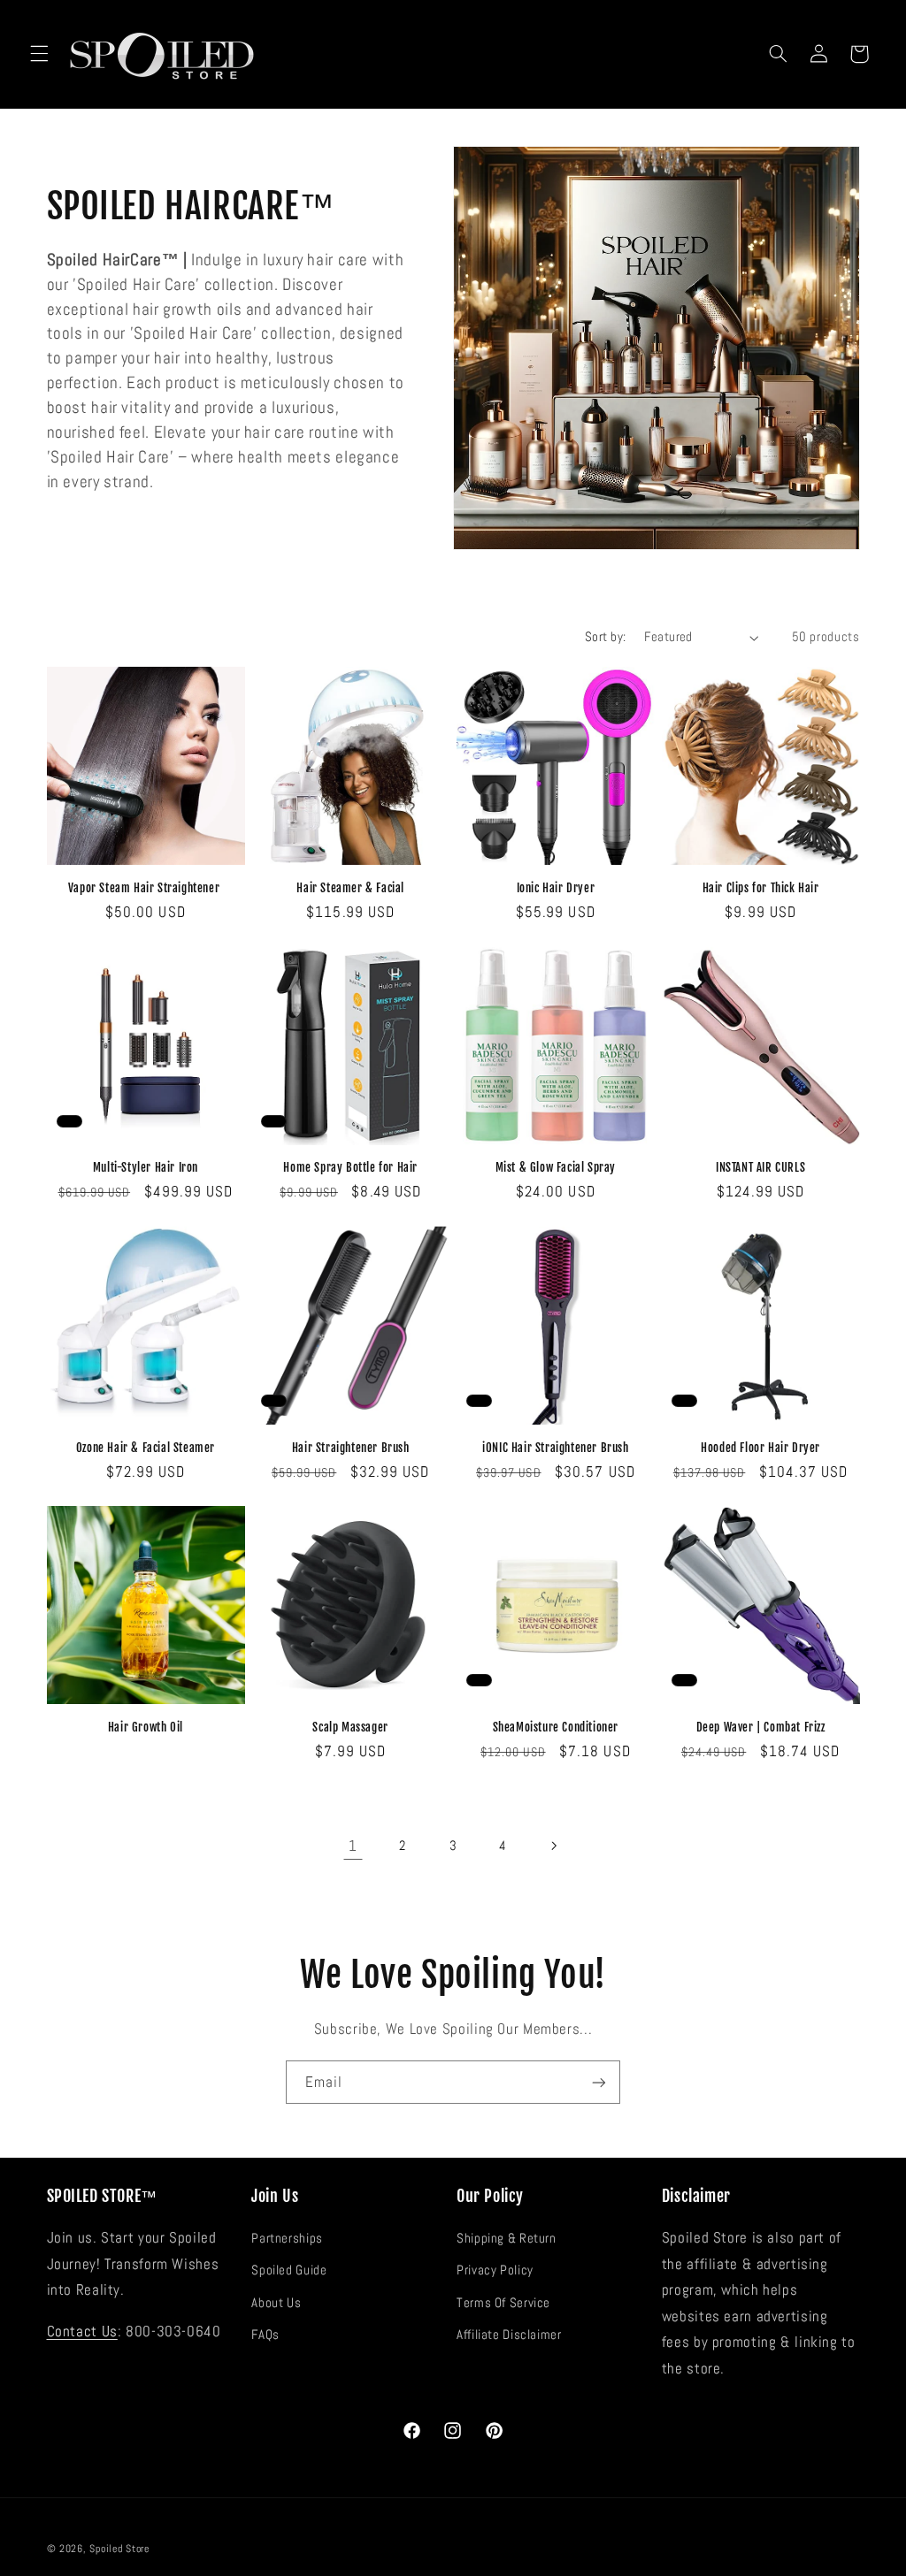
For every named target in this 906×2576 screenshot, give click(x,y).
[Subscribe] (599, 2082)
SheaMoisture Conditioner (556, 1727)
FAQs (265, 2335)
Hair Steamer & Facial (350, 888)
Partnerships (287, 2238)
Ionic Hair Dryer (556, 888)
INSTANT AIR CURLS (760, 1167)
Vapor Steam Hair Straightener (146, 888)
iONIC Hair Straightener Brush (555, 1448)
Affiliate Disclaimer (509, 2335)
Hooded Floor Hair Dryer (760, 1448)
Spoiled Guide (289, 2270)
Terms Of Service (503, 2303)
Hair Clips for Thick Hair (761, 888)
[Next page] (553, 1846)
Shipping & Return (507, 2238)
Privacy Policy (495, 2270)
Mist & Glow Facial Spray (556, 1167)
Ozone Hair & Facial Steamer (146, 1448)
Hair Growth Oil (146, 1727)
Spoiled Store (119, 2549)
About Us (276, 2303)
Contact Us (82, 2331)
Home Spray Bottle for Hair (350, 1167)
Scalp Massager (350, 1727)
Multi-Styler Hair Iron (146, 1167)
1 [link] (353, 1846)
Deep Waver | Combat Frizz (761, 1727)
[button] (39, 54)
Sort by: (605, 637)
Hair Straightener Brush (351, 1448)
